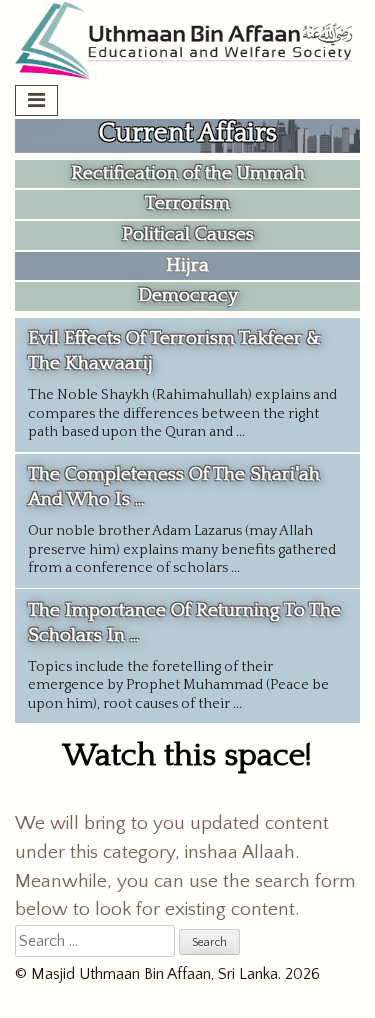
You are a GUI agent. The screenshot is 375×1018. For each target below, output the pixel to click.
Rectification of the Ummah (188, 173)
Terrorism (187, 203)
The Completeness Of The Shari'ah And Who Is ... (182, 520)
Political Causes (188, 234)
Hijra (187, 265)
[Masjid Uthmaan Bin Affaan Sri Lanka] (187, 77)
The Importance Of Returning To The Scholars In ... (184, 656)
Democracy (188, 295)
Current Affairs (188, 133)
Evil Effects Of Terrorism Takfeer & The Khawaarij (182, 384)
